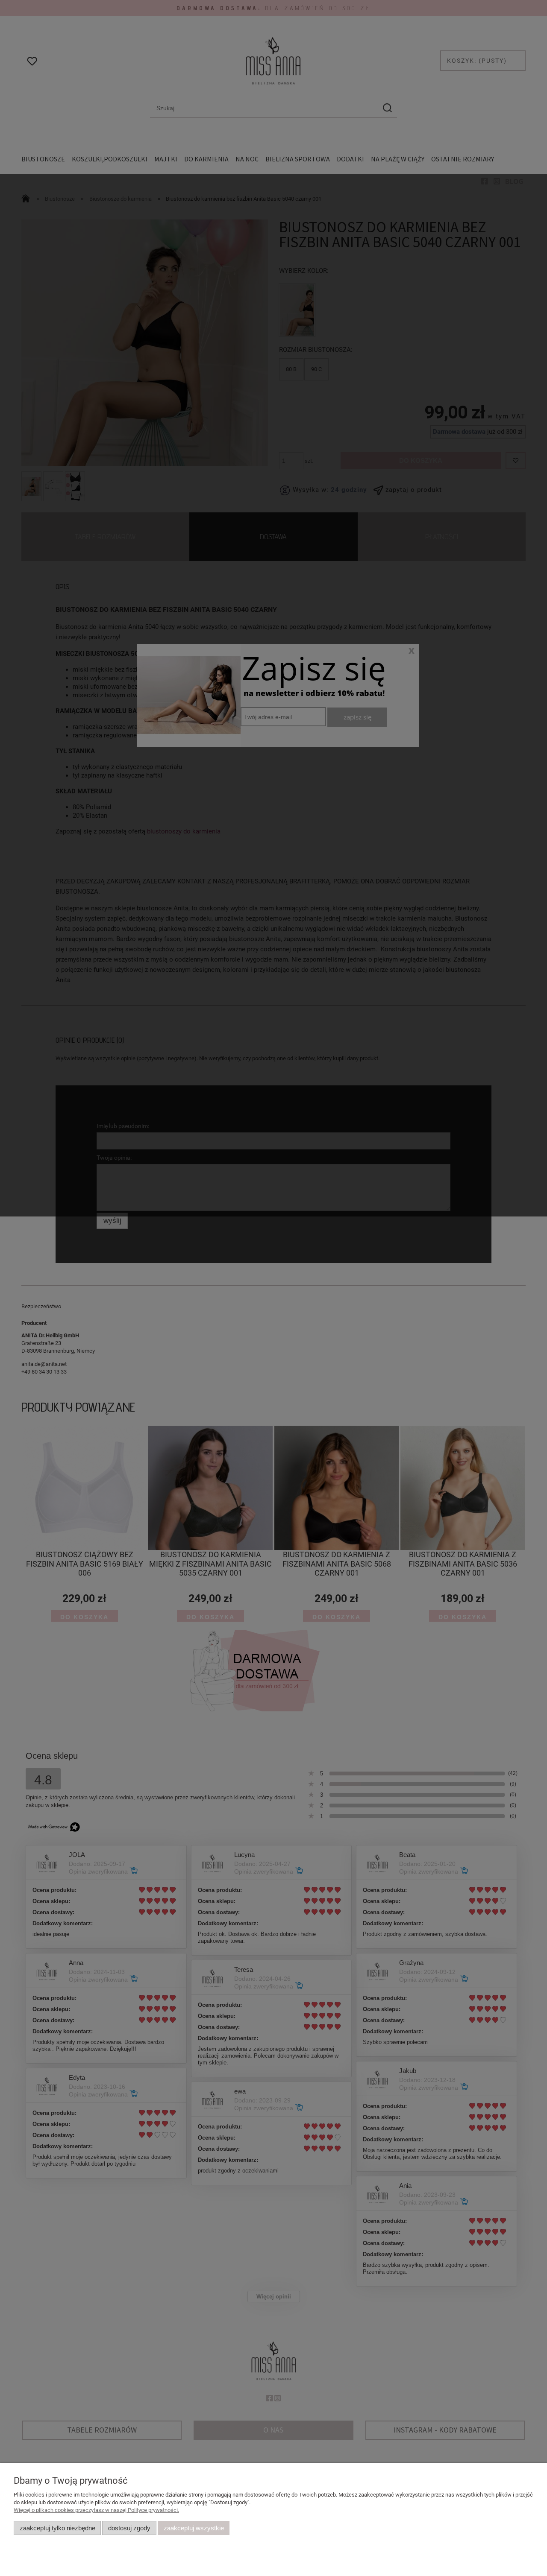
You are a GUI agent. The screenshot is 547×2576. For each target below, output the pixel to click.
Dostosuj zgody (129, 2528)
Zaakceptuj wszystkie (194, 2528)
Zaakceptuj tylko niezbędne (57, 2528)
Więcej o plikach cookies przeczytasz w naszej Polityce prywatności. (96, 2510)
